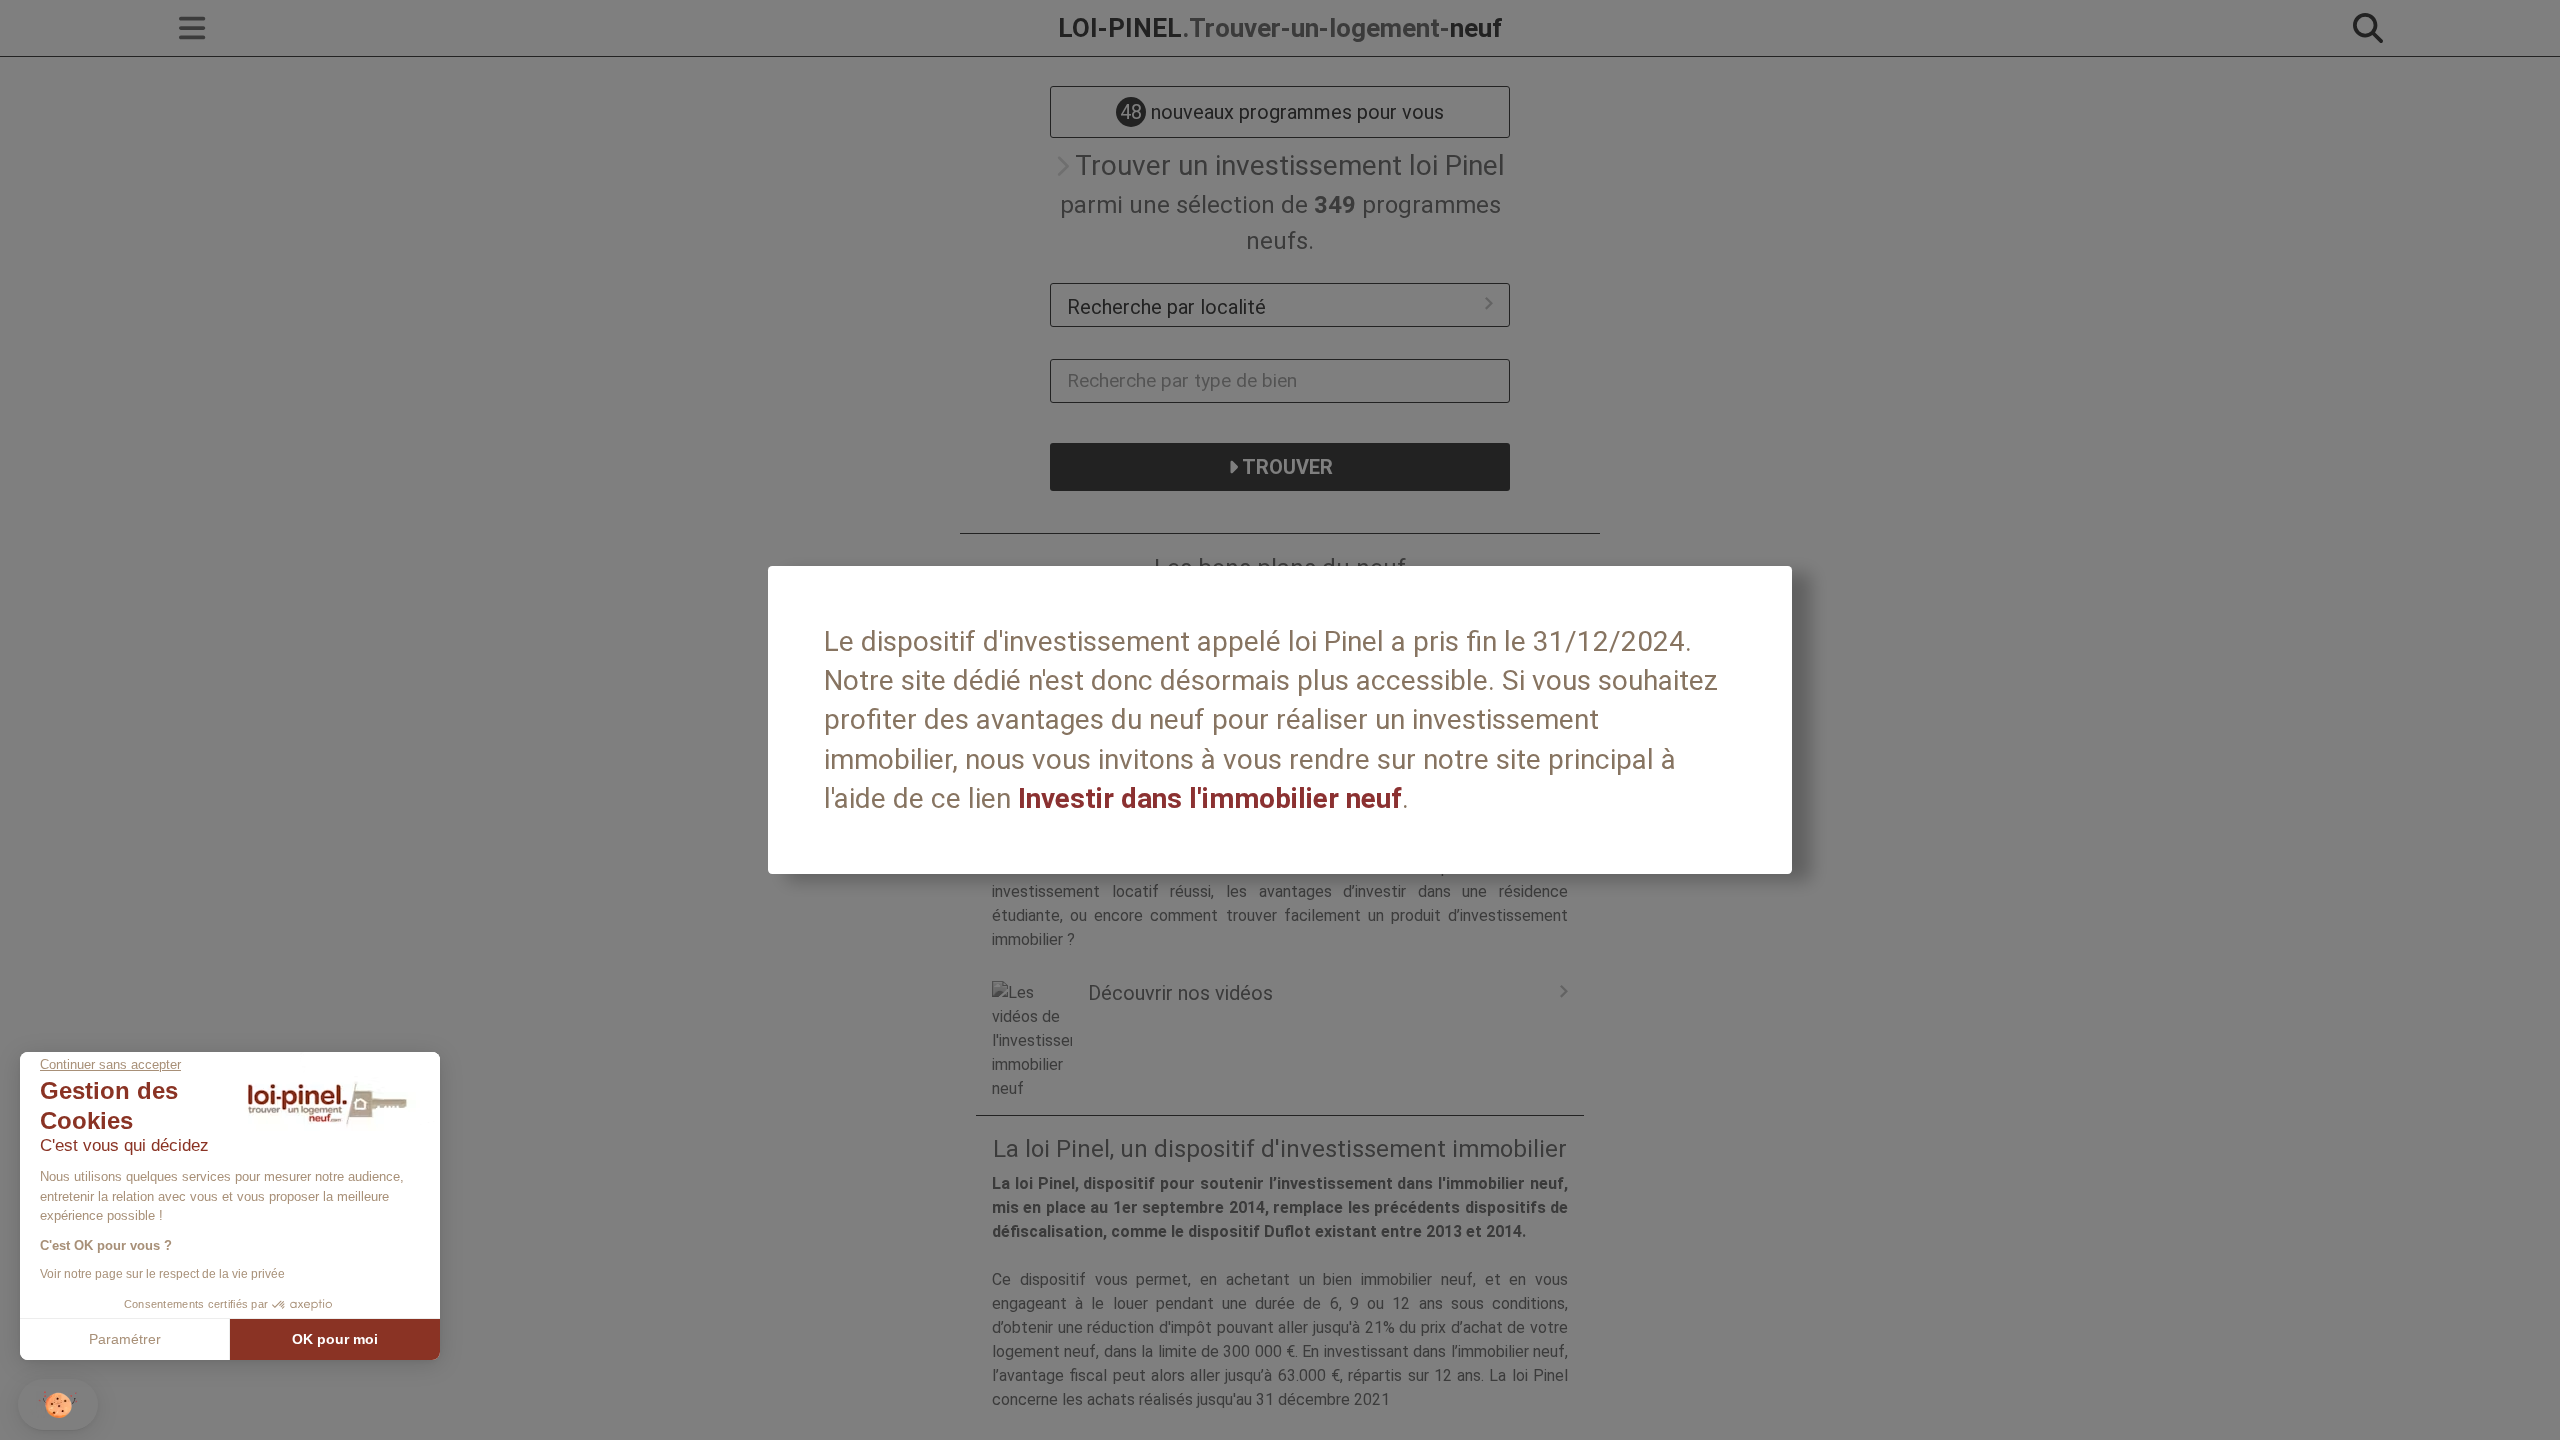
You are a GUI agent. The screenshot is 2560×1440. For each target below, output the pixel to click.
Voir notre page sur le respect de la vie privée (162, 1274)
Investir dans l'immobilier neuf (1210, 798)
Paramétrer (125, 1339)
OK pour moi (335, 1339)
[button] (58, 1404)
